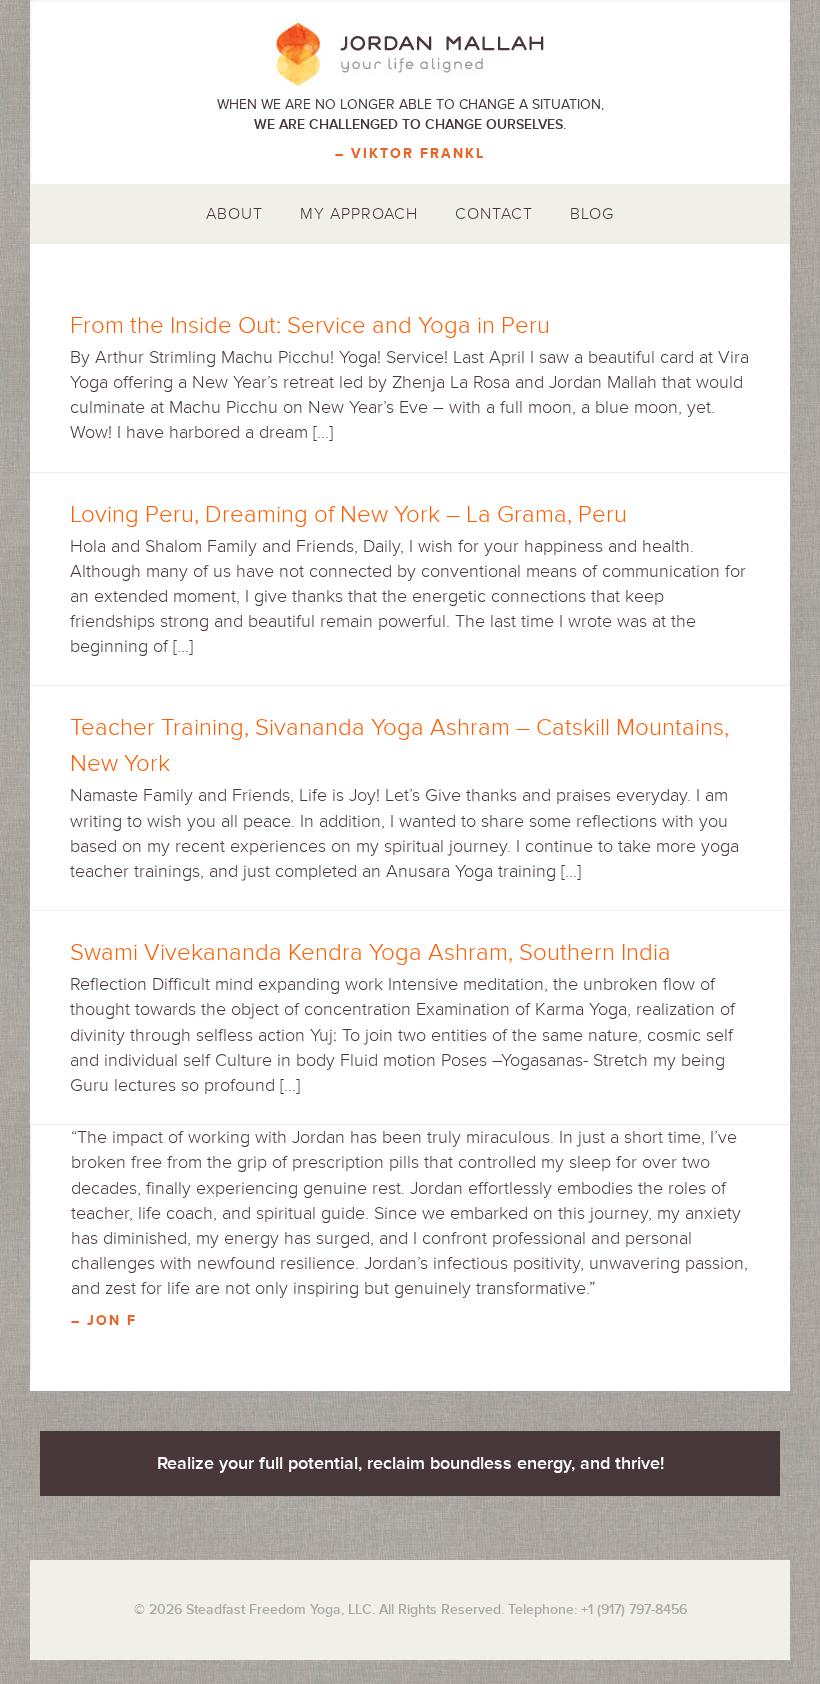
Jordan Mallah (410, 55)
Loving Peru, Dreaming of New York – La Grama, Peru (348, 514)
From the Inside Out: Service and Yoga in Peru (310, 325)
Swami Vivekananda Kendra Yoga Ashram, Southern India (370, 952)
